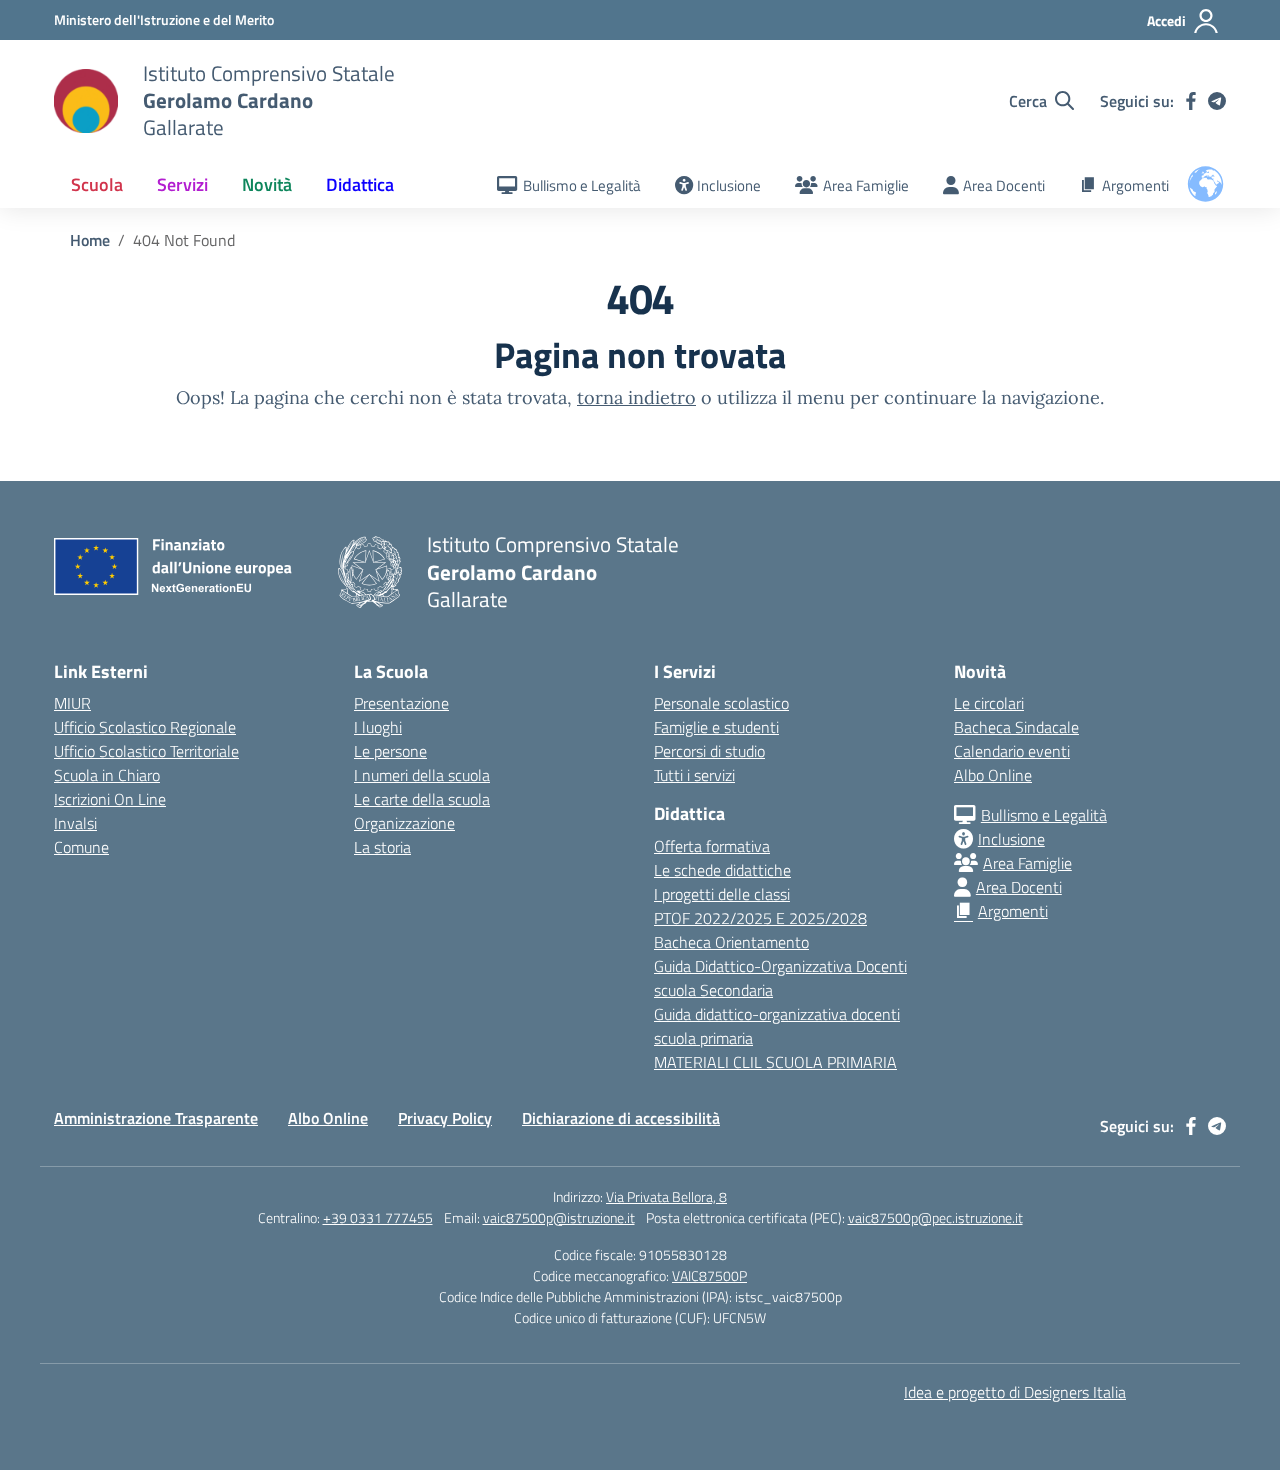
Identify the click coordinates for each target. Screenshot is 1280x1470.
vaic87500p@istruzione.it (559, 1217)
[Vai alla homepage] (86, 101)
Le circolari (989, 703)
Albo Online (993, 775)
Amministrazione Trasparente (156, 1118)
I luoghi (378, 727)
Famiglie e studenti (716, 727)
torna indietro (636, 397)
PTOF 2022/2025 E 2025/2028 (760, 918)
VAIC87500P (709, 1275)
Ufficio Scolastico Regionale (145, 727)
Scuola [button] (97, 184)
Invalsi (75, 823)
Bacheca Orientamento (731, 942)
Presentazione (401, 703)
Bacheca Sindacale (1016, 727)
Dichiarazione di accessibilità (621, 1118)
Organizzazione (404, 823)
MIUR (72, 703)
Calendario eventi (1012, 751)
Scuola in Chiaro (107, 775)
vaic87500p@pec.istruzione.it (935, 1217)
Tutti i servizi (694, 775)
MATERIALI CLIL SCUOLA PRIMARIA (775, 1062)
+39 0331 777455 (378, 1217)
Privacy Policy (445, 1118)
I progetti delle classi (722, 894)
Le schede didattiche (722, 870)
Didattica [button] (360, 184)
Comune (81, 847)
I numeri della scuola (422, 775)
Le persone (390, 751)
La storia (382, 847)
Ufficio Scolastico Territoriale (146, 751)
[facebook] (1191, 101)
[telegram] (1217, 101)
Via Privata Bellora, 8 (666, 1196)
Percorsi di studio (709, 751)
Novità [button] (267, 184)
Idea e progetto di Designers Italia (1015, 1392)
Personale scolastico (721, 703)
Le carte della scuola (422, 799)
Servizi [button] (182, 184)
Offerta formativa (712, 846)
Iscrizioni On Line (110, 799)
